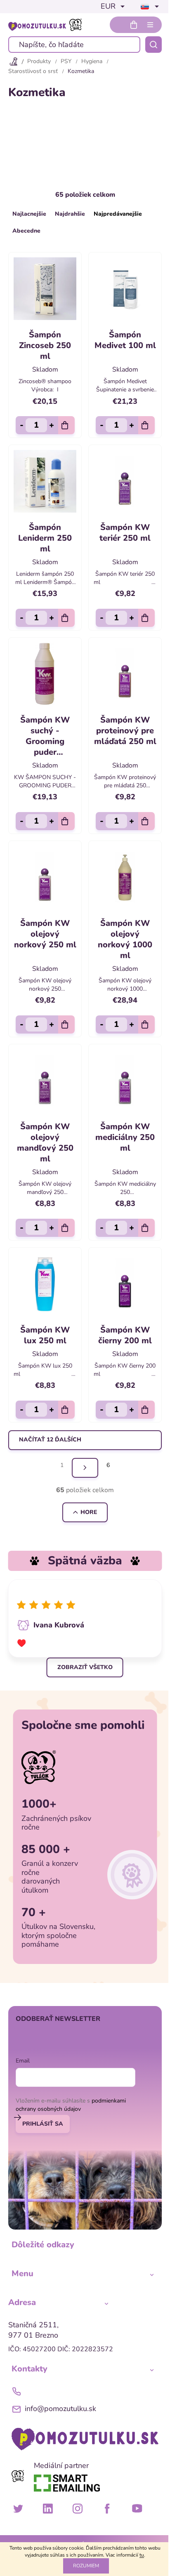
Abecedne (26, 231)
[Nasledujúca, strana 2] (85, 1468)
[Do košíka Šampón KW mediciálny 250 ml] (146, 1228)
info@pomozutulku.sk (60, 2409)
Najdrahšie (70, 214)
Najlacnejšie (29, 214)
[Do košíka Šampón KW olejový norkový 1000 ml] (146, 1024)
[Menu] (150, 25)
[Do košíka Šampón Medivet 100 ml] (146, 425)
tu (142, 2555)
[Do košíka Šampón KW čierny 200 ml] (146, 1410)
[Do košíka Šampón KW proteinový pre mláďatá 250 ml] (146, 821)
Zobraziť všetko (85, 1667)
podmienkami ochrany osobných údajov (71, 2105)
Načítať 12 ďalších (50, 1440)
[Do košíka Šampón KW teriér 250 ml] (146, 618)
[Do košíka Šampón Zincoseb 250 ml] (66, 425)
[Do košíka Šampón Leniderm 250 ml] (66, 618)
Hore (89, 1512)
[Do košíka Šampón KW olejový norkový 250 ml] (66, 1024)
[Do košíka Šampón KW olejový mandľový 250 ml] (66, 1228)
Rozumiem (86, 2566)
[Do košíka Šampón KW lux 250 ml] (66, 1410)
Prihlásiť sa (43, 2124)
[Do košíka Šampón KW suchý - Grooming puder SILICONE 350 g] (66, 821)
